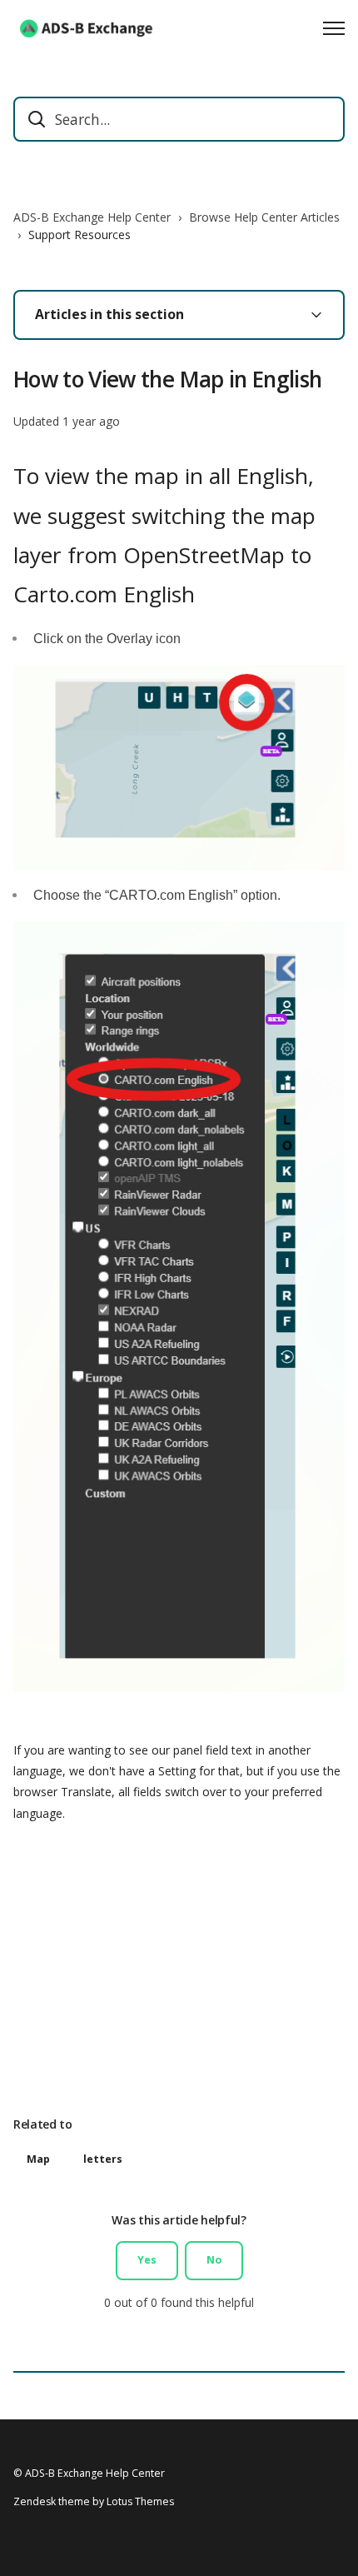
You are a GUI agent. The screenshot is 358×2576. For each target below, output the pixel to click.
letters (103, 2159)
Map (38, 2159)
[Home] (88, 28)
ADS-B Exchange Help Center (92, 217)
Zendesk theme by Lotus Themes (94, 2501)
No (214, 2260)
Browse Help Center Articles (264, 217)
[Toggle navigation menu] (334, 28)
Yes (147, 2260)
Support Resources (80, 235)
